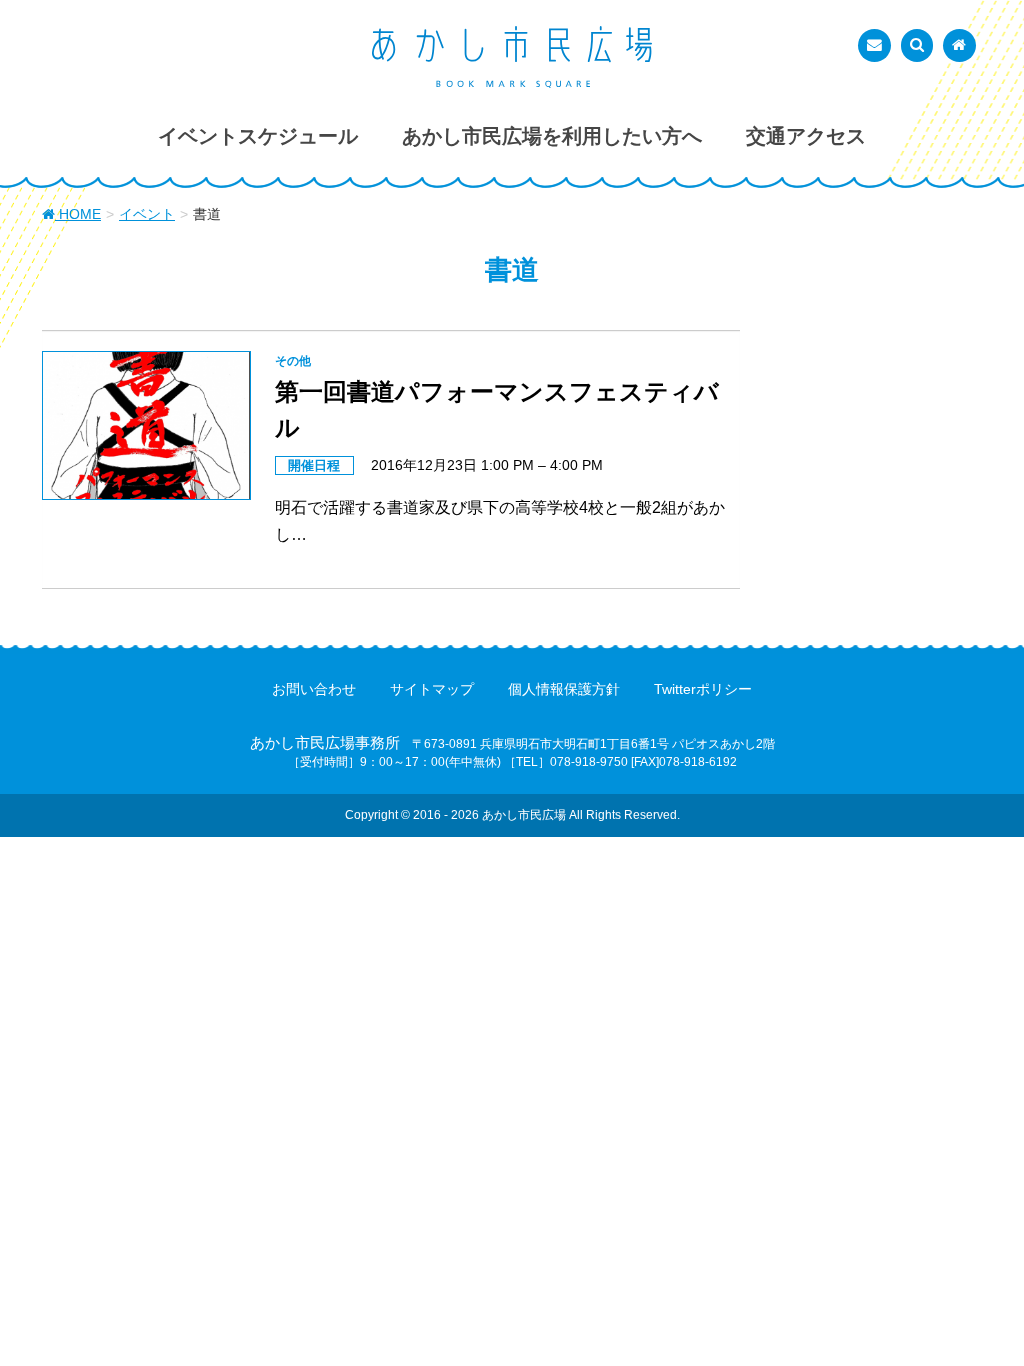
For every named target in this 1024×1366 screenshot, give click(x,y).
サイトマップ (432, 689)
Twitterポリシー (703, 689)
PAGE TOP (980, 1307)
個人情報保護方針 (564, 689)
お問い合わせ (314, 689)
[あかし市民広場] (512, 57)
